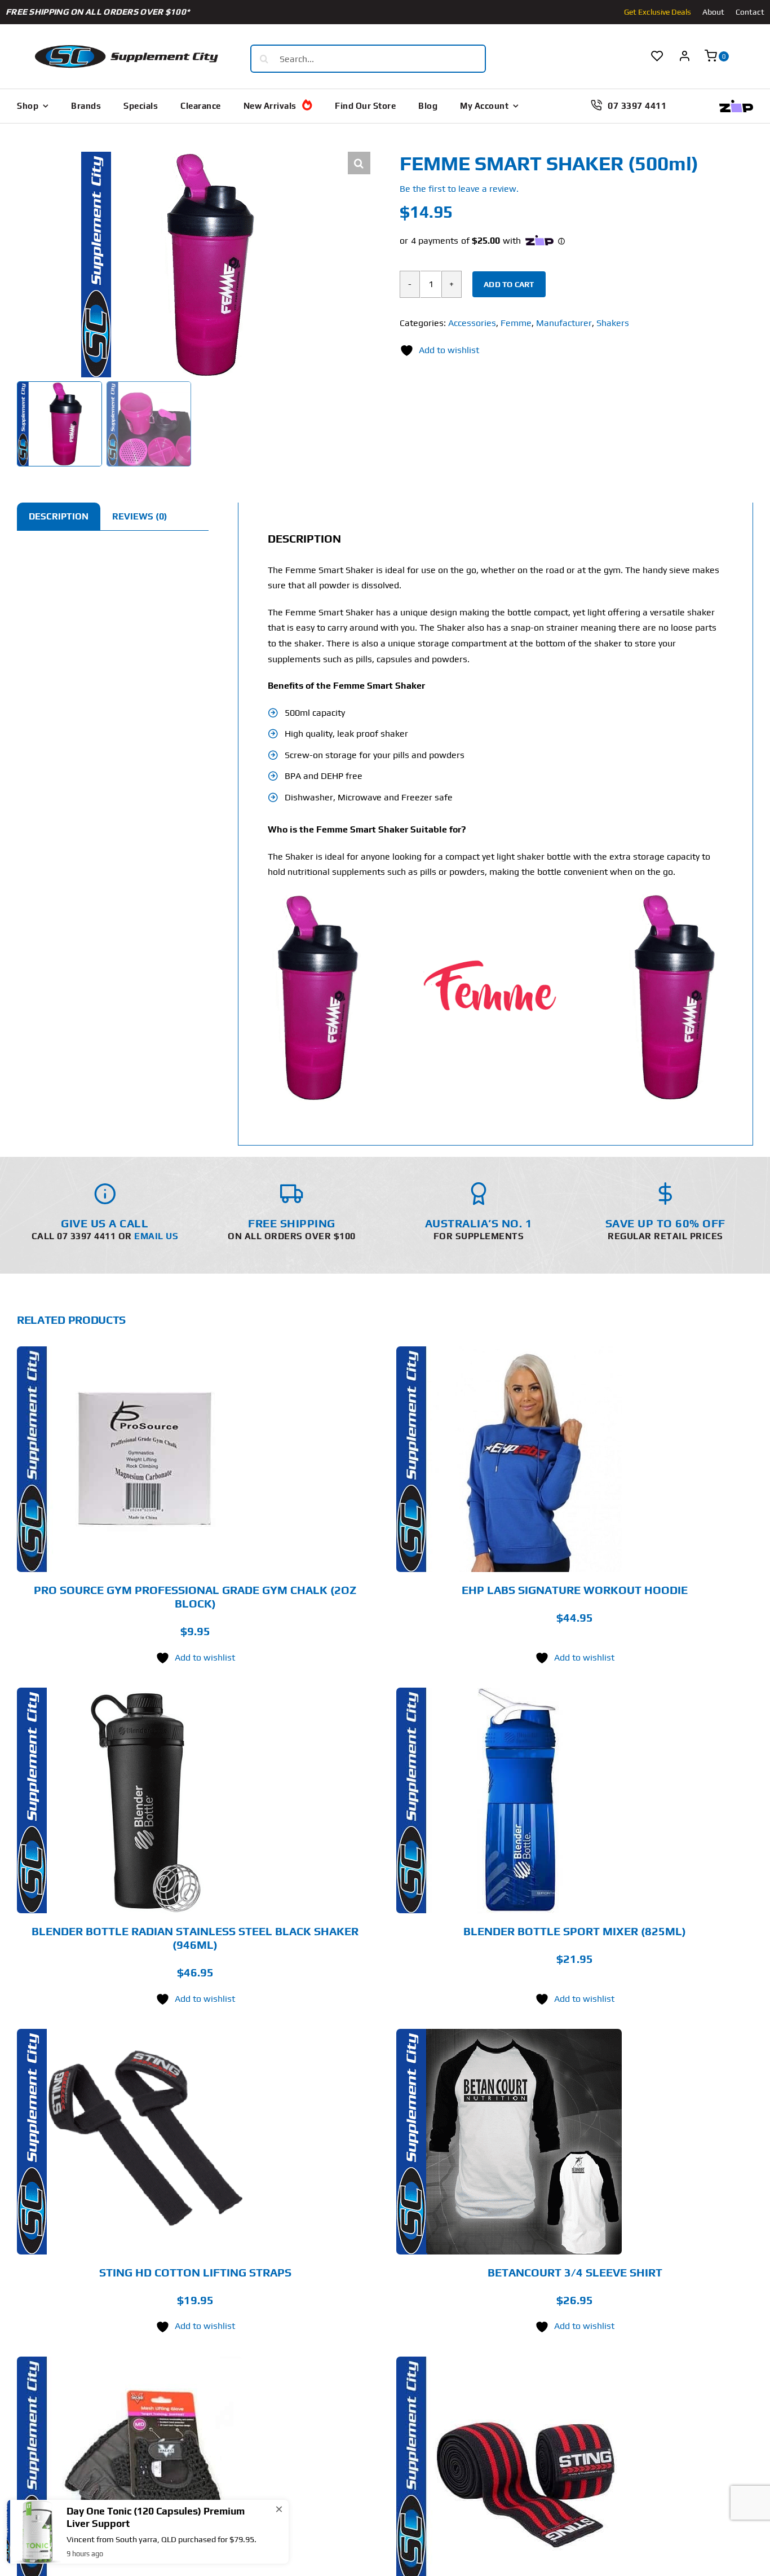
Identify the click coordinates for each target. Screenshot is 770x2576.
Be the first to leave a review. (459, 189)
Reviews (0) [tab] (140, 516)
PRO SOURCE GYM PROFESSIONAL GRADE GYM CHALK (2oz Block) (195, 1597)
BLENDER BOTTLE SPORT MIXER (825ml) (575, 1931)
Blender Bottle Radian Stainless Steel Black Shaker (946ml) (195, 1938)
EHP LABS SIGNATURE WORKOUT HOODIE (575, 1590)
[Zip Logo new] (736, 104)
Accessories (472, 323)
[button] (359, 163)
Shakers (613, 323)
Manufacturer (564, 323)
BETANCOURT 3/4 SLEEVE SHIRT (575, 2272)
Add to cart (509, 284)
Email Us (156, 1236)
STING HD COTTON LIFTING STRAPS (195, 2272)
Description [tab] (59, 516)
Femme (516, 323)
